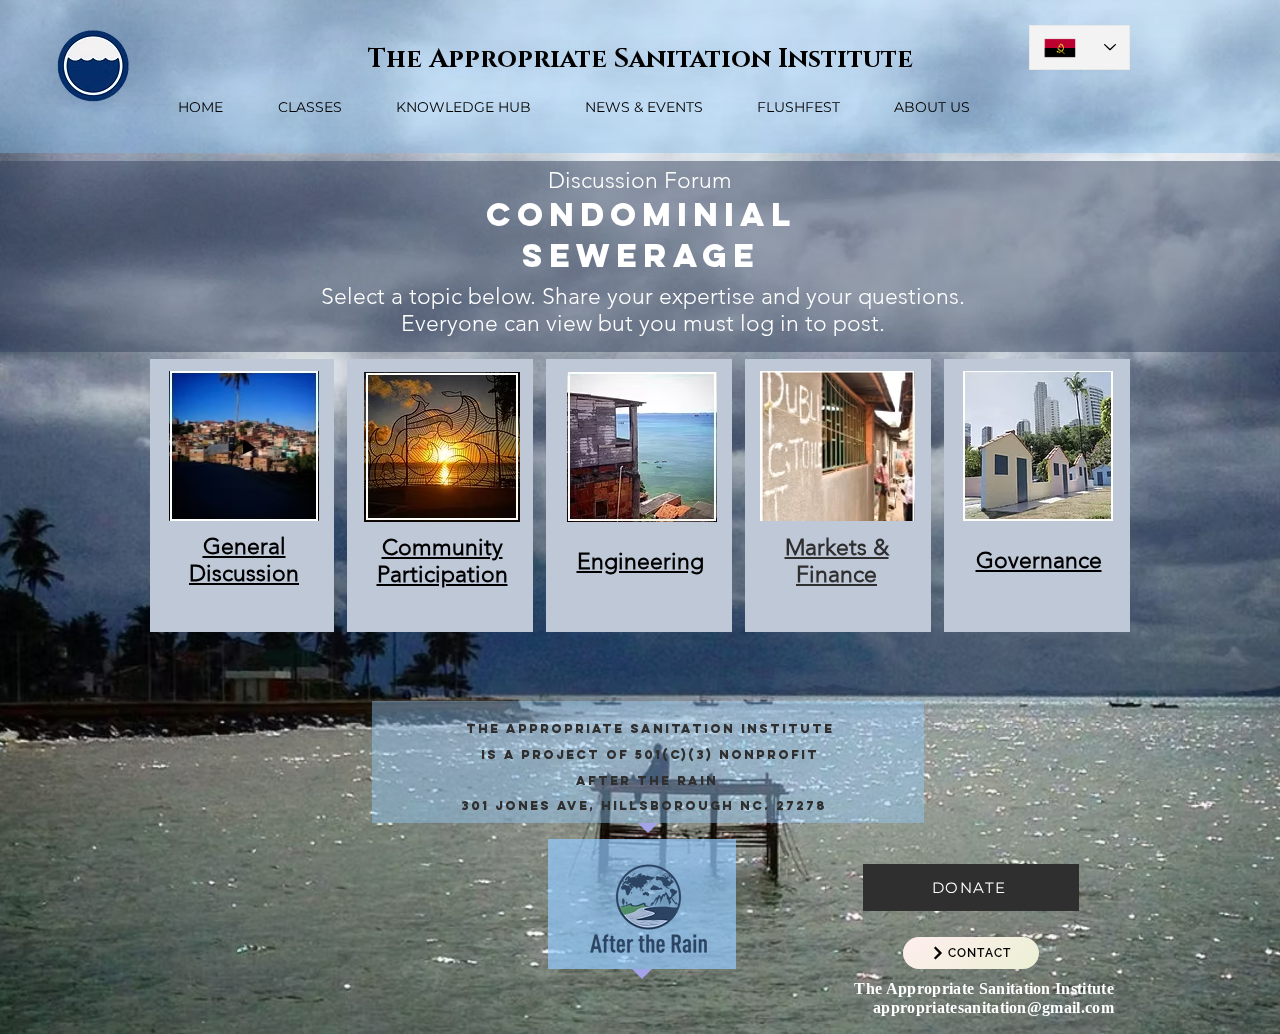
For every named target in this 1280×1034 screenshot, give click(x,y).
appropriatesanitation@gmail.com (993, 1007)
